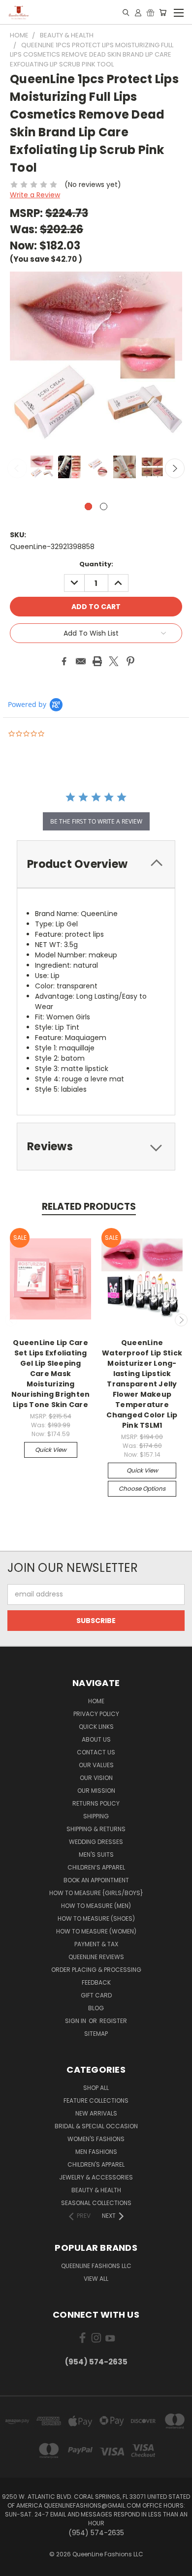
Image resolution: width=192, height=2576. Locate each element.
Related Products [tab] (89, 1207)
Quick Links (96, 1727)
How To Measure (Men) (96, 1906)
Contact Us (96, 1752)
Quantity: (96, 564)
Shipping (96, 1816)
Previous (17, 468)
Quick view (51, 1450)
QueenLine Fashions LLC (96, 2266)
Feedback (96, 1982)
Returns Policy (96, 1803)
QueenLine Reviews (96, 1957)
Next (175, 468)
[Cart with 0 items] (163, 12)
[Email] (81, 661)
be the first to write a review (96, 821)
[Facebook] (64, 661)
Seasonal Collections (96, 2203)
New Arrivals (96, 2113)
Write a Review (35, 195)
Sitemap (96, 2034)
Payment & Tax (96, 1944)
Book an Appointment (96, 1880)
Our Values (96, 1765)
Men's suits (96, 1855)
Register (113, 2021)
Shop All (96, 2088)
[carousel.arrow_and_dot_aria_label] (104, 506)
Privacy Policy (96, 1714)
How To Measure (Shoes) (96, 1918)
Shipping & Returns (96, 1829)
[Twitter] (114, 661)
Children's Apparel (96, 2164)
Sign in (76, 2021)
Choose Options (142, 1488)
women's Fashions (96, 2139)
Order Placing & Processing (96, 1970)
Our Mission (96, 1791)
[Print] (97, 661)
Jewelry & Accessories (96, 2177)
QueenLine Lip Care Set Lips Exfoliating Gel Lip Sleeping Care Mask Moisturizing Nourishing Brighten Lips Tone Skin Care (51, 1374)
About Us (96, 1739)
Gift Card (96, 1995)
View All (96, 2279)
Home (96, 1701)
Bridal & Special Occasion (96, 2126)
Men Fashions (96, 2152)
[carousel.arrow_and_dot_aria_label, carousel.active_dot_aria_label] (88, 506)
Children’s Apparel (96, 1867)
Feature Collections (96, 2101)
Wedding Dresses (96, 1842)
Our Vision (96, 1778)
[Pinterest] (130, 661)
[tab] (96, 864)
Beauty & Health (96, 2190)
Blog (96, 2008)
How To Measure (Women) (96, 1931)
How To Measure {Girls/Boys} (96, 1893)
